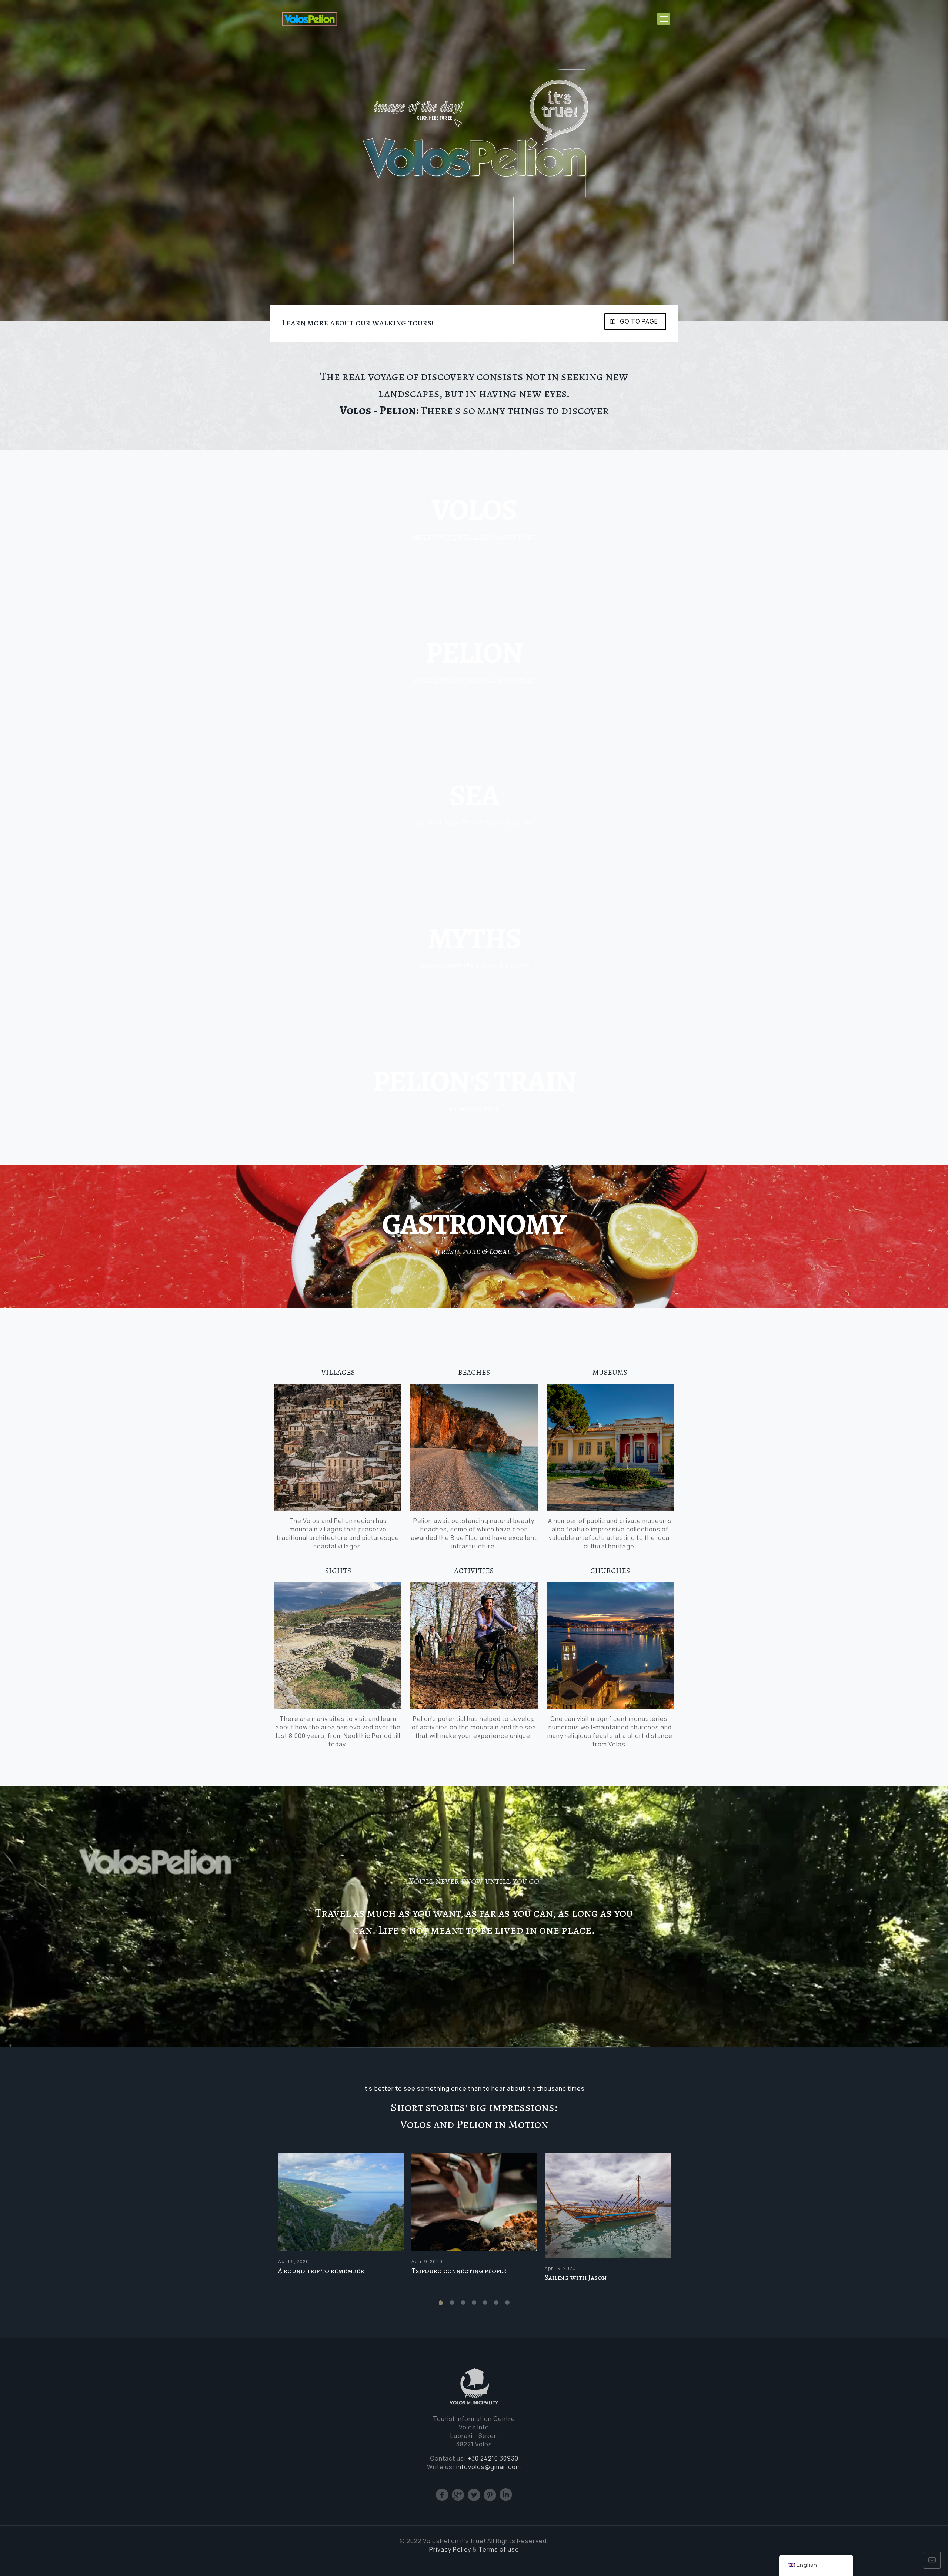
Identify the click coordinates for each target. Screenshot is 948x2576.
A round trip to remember (321, 2271)
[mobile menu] (664, 19)
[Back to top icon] (912, 2560)
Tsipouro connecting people (459, 2271)
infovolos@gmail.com (489, 2467)
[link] (474, 151)
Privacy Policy (450, 2549)
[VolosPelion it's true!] (310, 19)
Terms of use (499, 2549)
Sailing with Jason (576, 2277)
